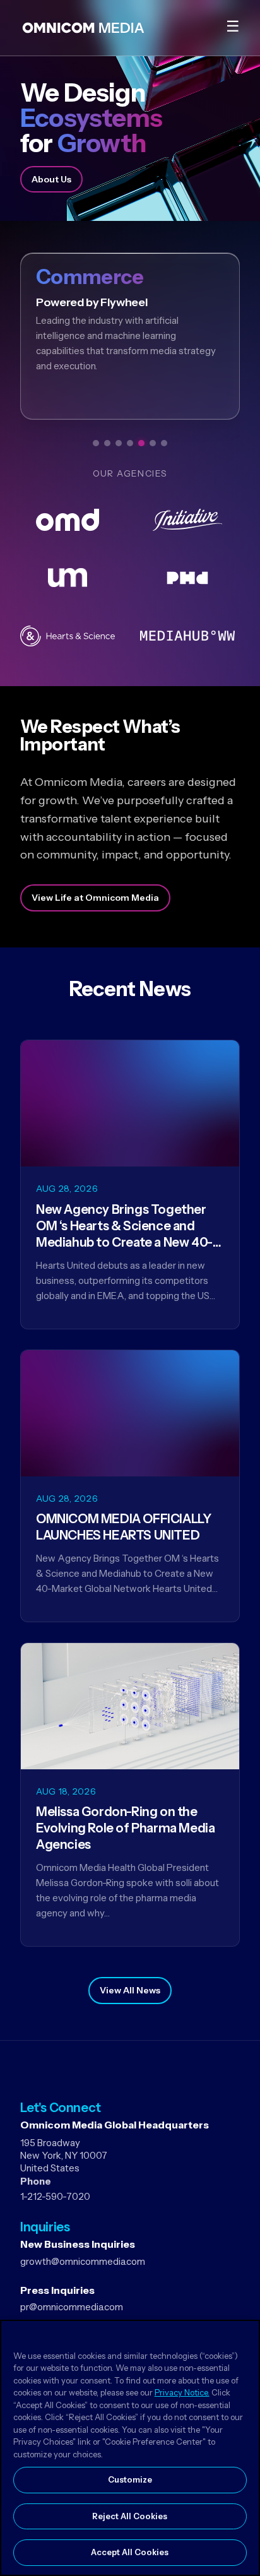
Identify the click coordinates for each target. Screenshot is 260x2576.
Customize (130, 2479)
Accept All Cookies (130, 2552)
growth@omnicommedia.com (83, 2261)
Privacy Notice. (182, 2392)
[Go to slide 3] (119, 443)
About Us (51, 179)
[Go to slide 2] (107, 443)
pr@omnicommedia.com (72, 2307)
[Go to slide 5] (141, 443)
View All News (130, 1990)
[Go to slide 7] (164, 443)
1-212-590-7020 (55, 2196)
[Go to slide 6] (153, 443)
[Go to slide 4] (130, 443)
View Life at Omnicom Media (95, 898)
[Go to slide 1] (96, 443)
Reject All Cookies (130, 2516)
